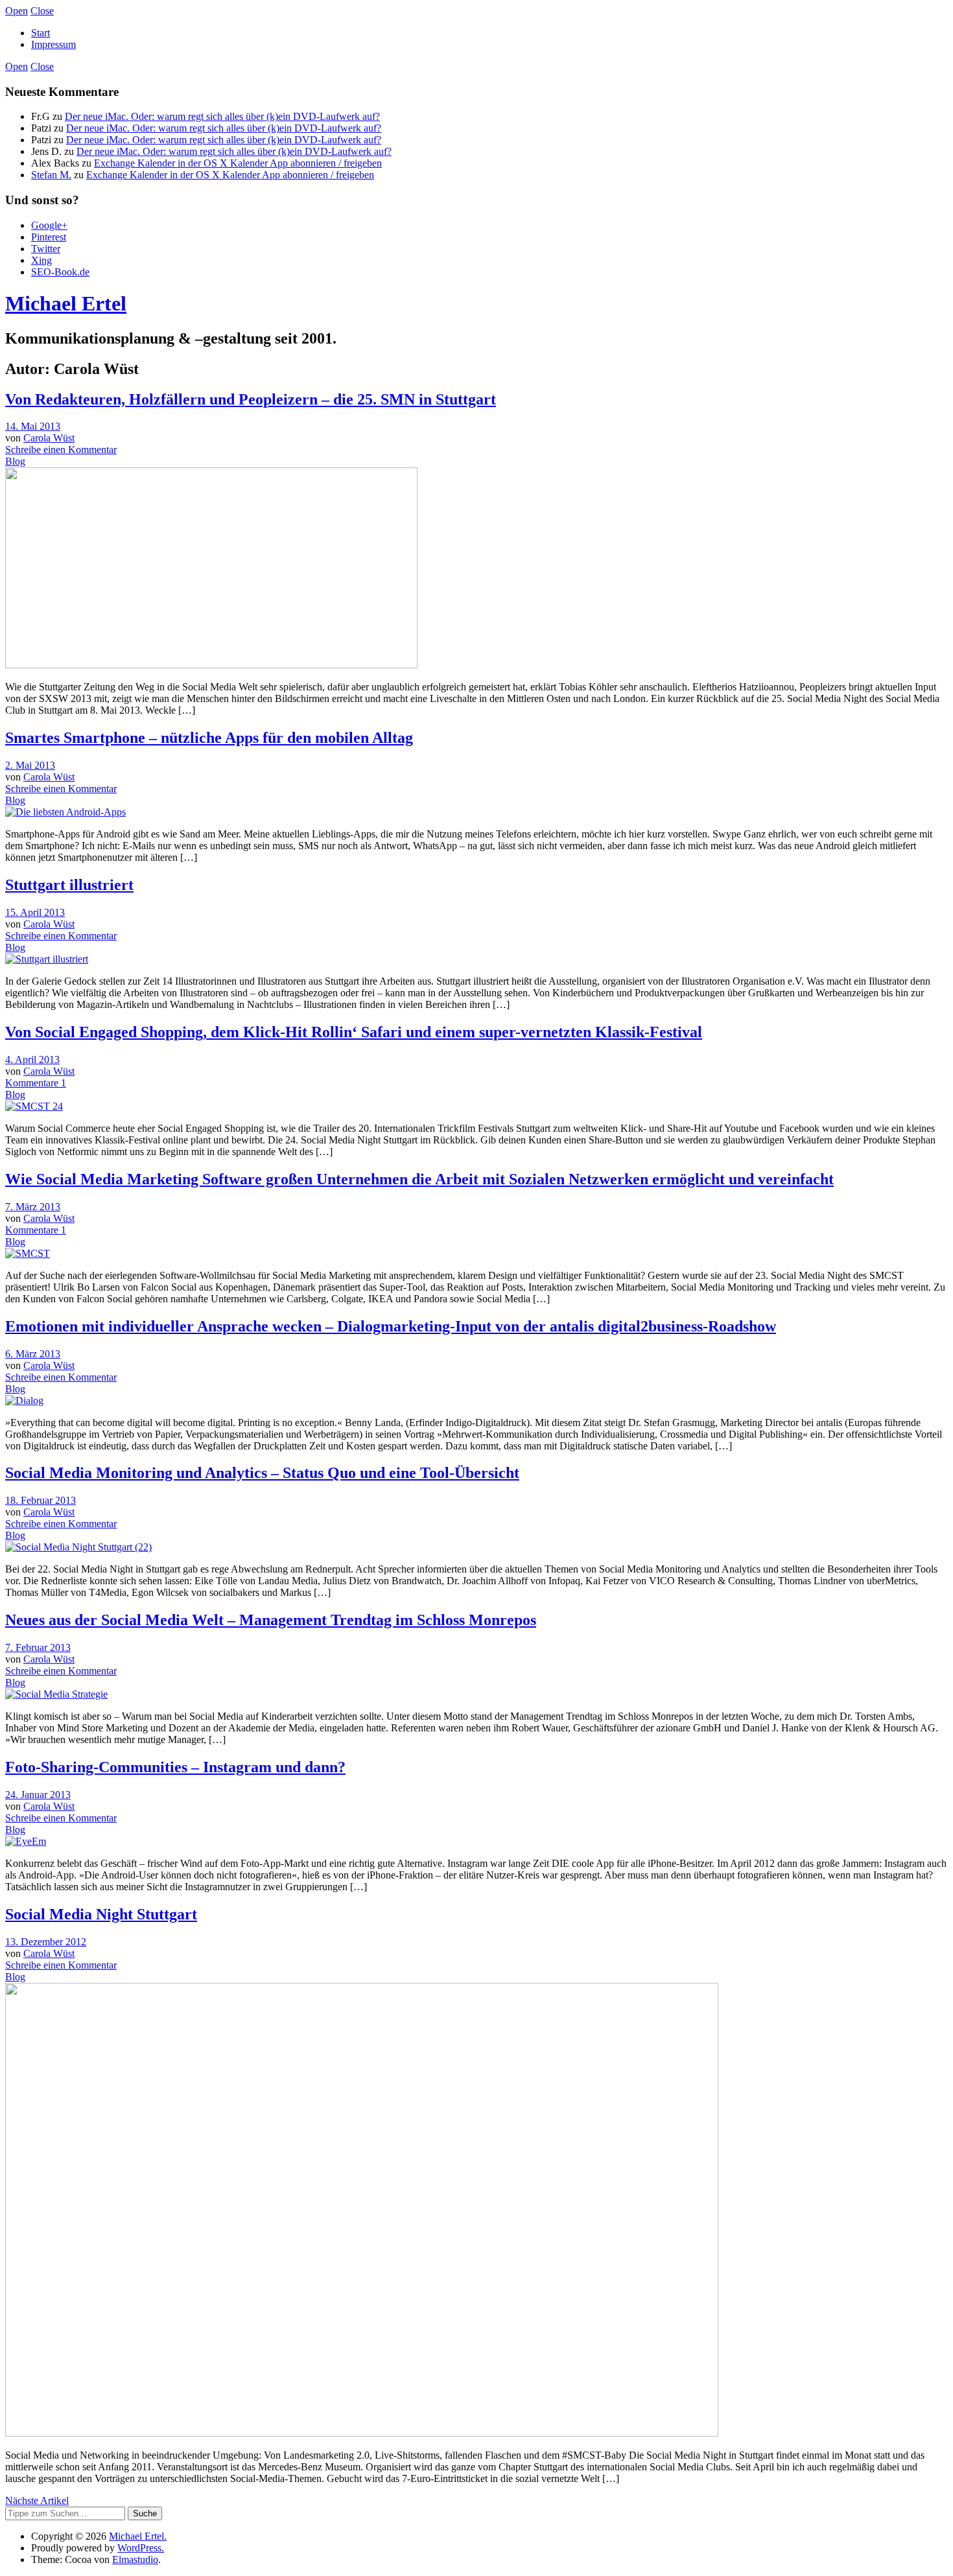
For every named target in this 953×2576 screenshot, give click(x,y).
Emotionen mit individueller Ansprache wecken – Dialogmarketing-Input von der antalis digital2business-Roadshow (391, 1326)
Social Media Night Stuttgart (101, 1914)
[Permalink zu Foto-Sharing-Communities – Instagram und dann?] (26, 1841)
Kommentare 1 (36, 1083)
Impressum (53, 44)
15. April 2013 (35, 912)
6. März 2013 (33, 1354)
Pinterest (49, 237)
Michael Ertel (66, 303)
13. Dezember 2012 (46, 1942)
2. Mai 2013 (30, 765)
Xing (41, 260)
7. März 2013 (33, 1207)
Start (41, 33)
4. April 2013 (32, 1060)
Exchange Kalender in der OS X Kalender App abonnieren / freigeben (238, 163)
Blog (15, 461)
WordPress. (141, 2548)
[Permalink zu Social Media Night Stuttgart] (362, 2433)
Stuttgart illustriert (69, 885)
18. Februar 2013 (41, 1500)
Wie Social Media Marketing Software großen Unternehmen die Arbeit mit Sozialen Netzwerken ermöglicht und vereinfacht (419, 1179)
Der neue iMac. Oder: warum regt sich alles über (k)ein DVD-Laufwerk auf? (222, 116)
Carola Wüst (49, 438)
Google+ (49, 225)
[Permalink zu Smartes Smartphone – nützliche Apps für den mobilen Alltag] (65, 812)
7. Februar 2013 (38, 1647)
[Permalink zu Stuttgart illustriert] (47, 959)
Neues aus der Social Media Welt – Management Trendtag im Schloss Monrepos (271, 1620)
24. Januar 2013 (38, 1795)
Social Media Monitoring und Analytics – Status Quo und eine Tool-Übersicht (262, 1473)
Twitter (46, 249)
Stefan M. (51, 175)
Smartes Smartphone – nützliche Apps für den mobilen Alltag (209, 738)
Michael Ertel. (138, 2536)
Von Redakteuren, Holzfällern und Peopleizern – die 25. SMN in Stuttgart (251, 399)
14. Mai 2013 (33, 426)
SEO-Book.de (60, 272)
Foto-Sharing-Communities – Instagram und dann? (175, 1767)
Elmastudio (135, 2559)
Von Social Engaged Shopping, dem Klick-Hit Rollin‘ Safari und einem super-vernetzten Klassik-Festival (354, 1032)
